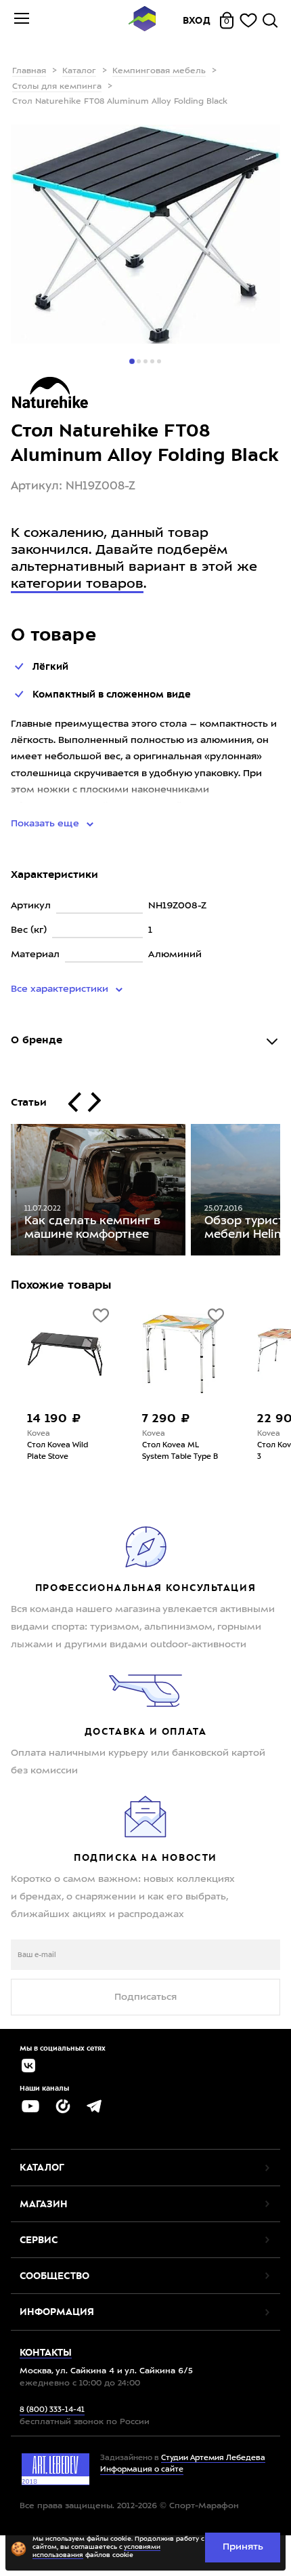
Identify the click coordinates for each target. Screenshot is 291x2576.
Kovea (39, 1434)
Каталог (79, 71)
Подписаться (145, 1997)
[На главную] (142, 21)
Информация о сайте (142, 2470)
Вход (197, 20)
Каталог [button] (42, 2167)
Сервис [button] (39, 2240)
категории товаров (77, 584)
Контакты (46, 2352)
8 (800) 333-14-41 (52, 2410)
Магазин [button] (44, 2204)
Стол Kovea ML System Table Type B (180, 1451)
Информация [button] (57, 2312)
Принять (243, 2547)
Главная (29, 71)
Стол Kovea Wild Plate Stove (58, 1451)
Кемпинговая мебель (159, 71)
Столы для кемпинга (57, 87)
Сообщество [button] (54, 2276)
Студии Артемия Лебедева (213, 2458)
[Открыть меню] (22, 20)
